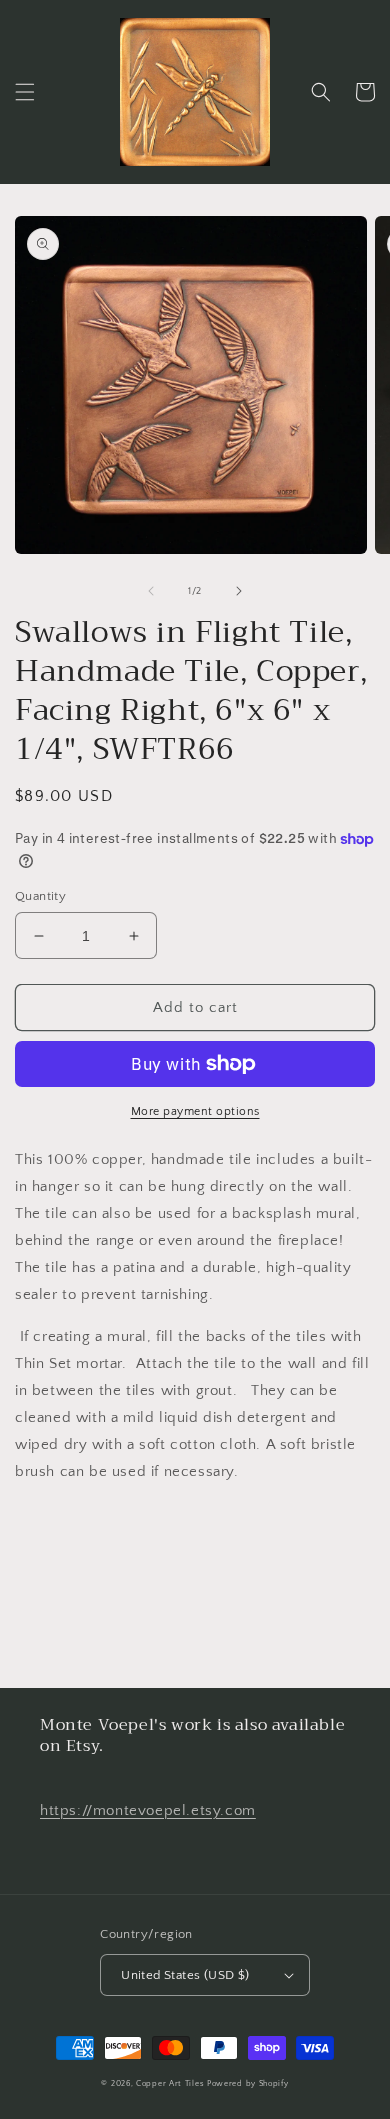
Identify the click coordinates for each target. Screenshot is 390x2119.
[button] (25, 92)
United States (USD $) (185, 1975)
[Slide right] (239, 591)
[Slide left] (151, 591)
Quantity (40, 896)
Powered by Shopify (248, 2083)
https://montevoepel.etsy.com (148, 1810)
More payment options (195, 1111)
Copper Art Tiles (170, 2083)
